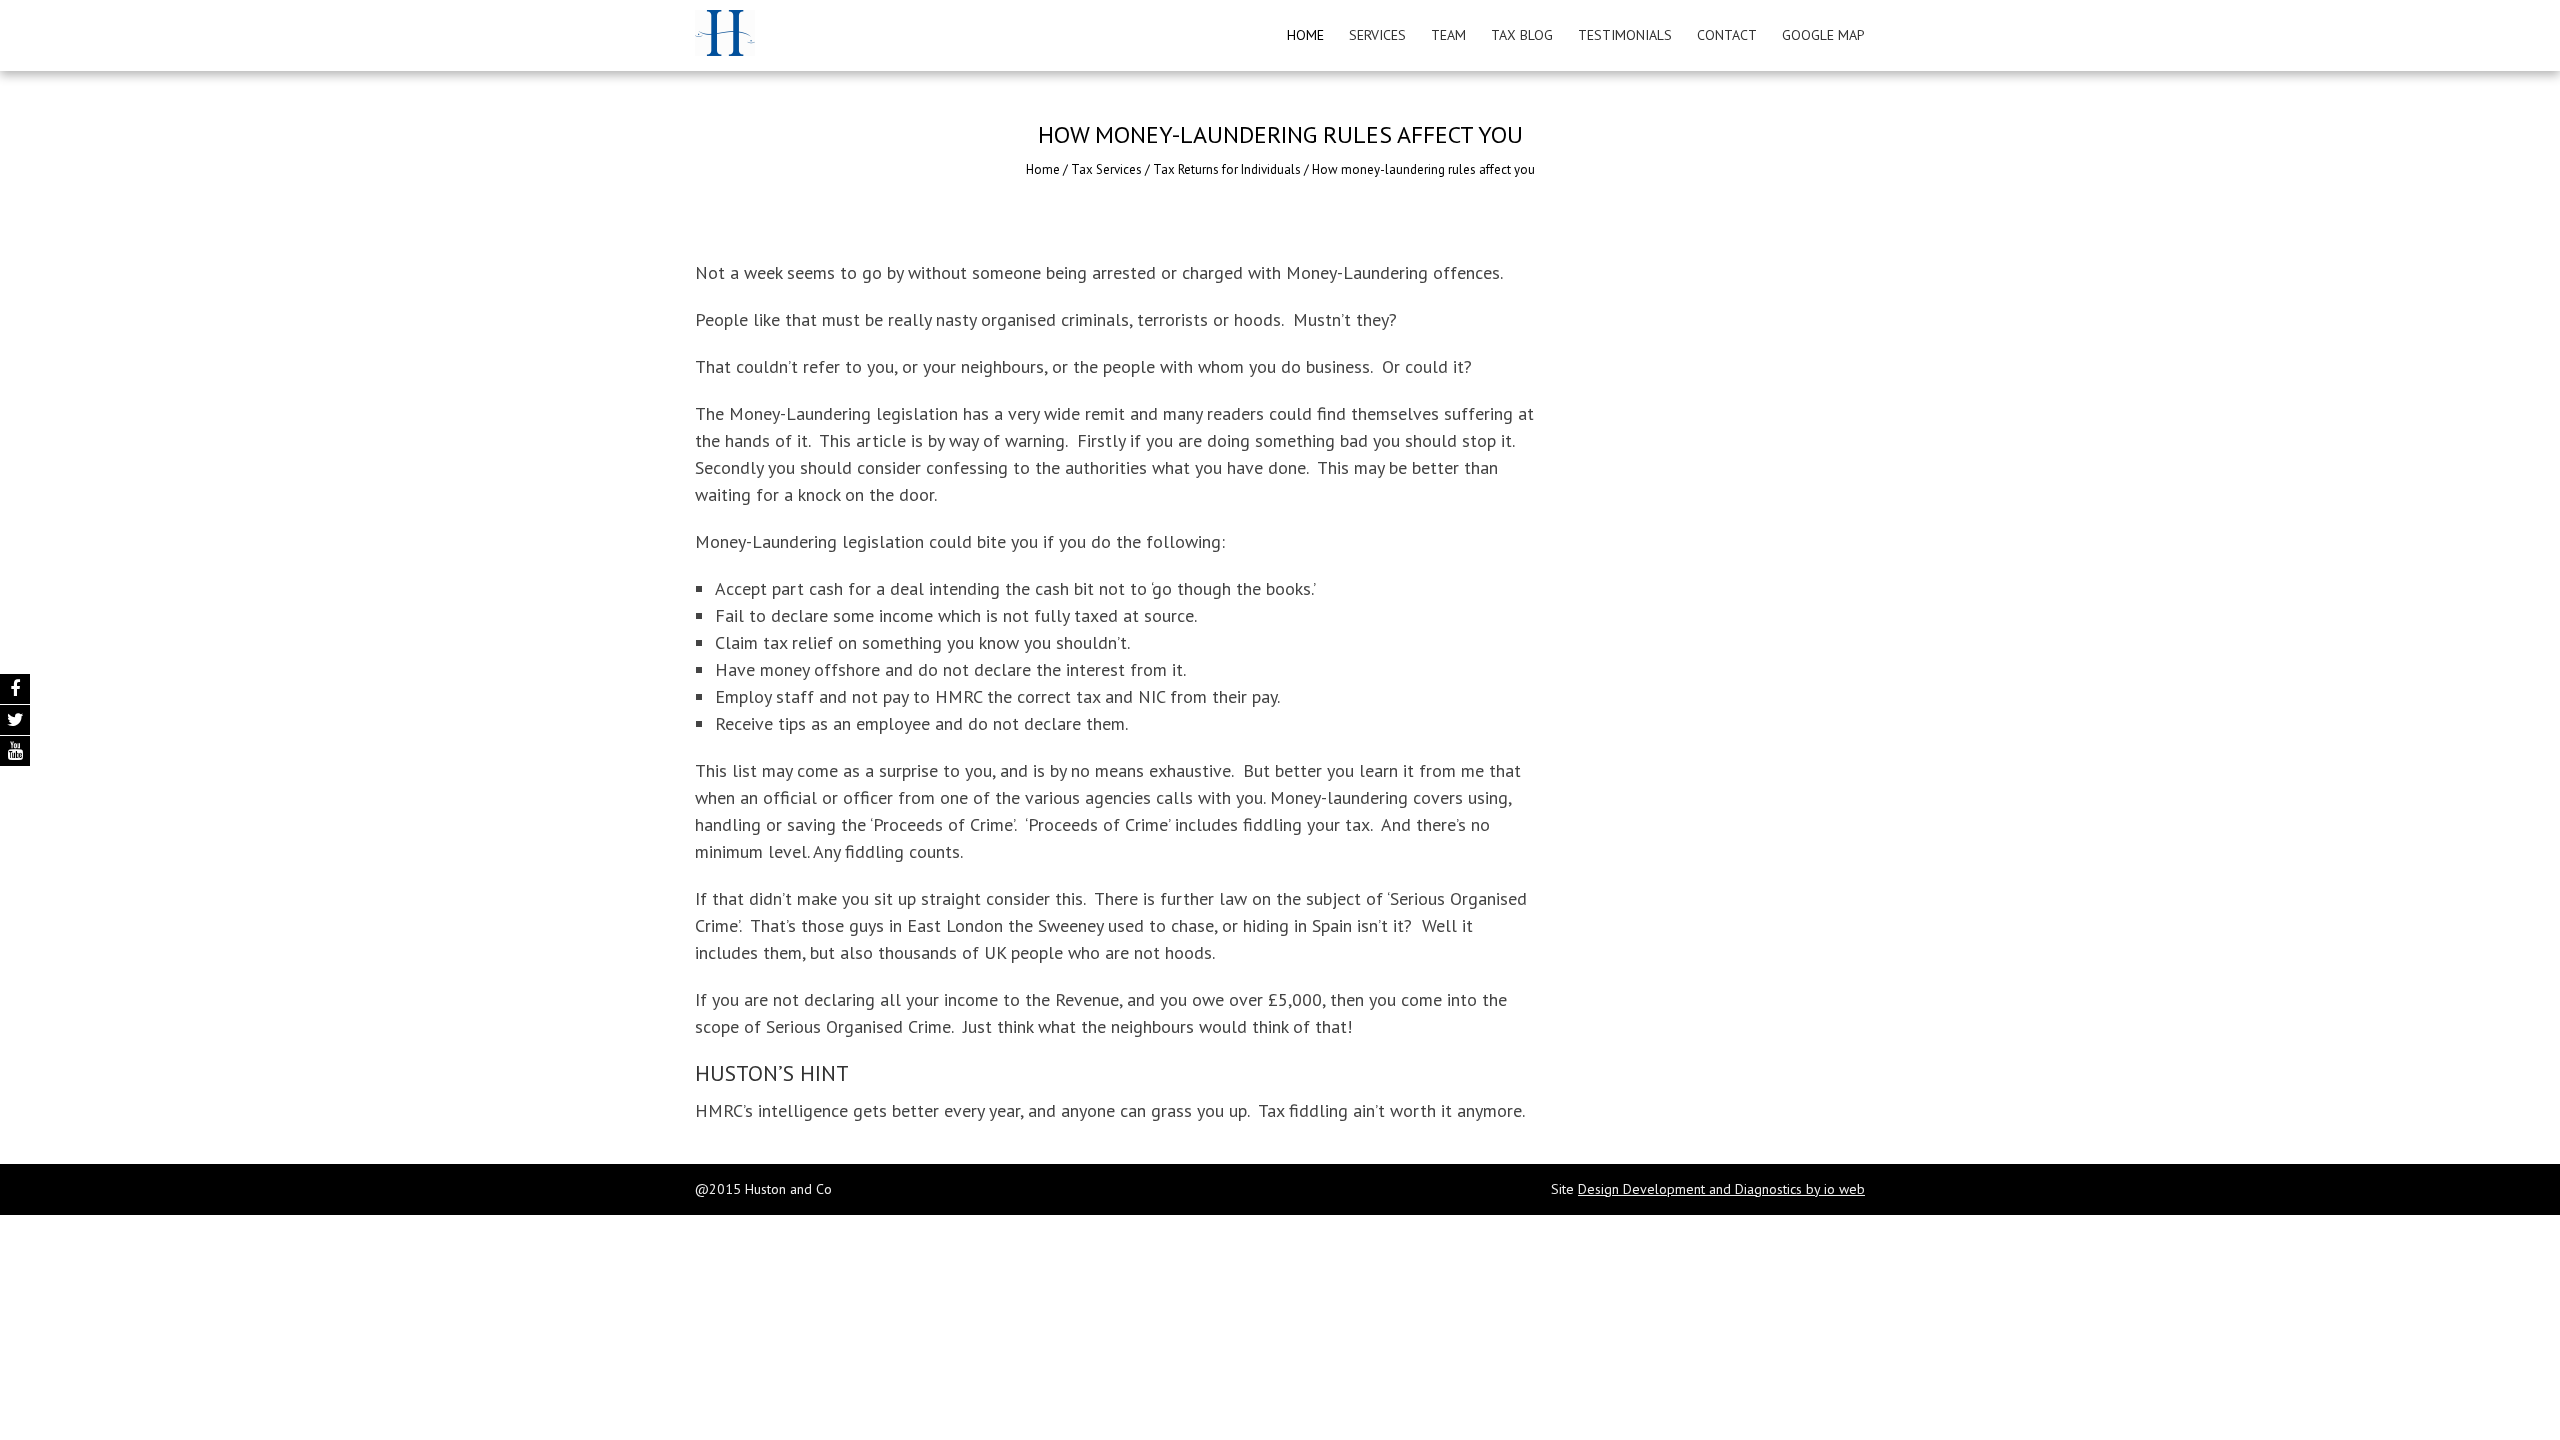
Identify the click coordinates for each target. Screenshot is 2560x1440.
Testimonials (1625, 35)
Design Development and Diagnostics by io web (1721, 1189)
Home (1305, 35)
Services (1377, 35)
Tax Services (1106, 169)
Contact (1727, 35)
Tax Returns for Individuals (1227, 169)
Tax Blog (1522, 35)
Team (1448, 35)
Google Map (1823, 35)
